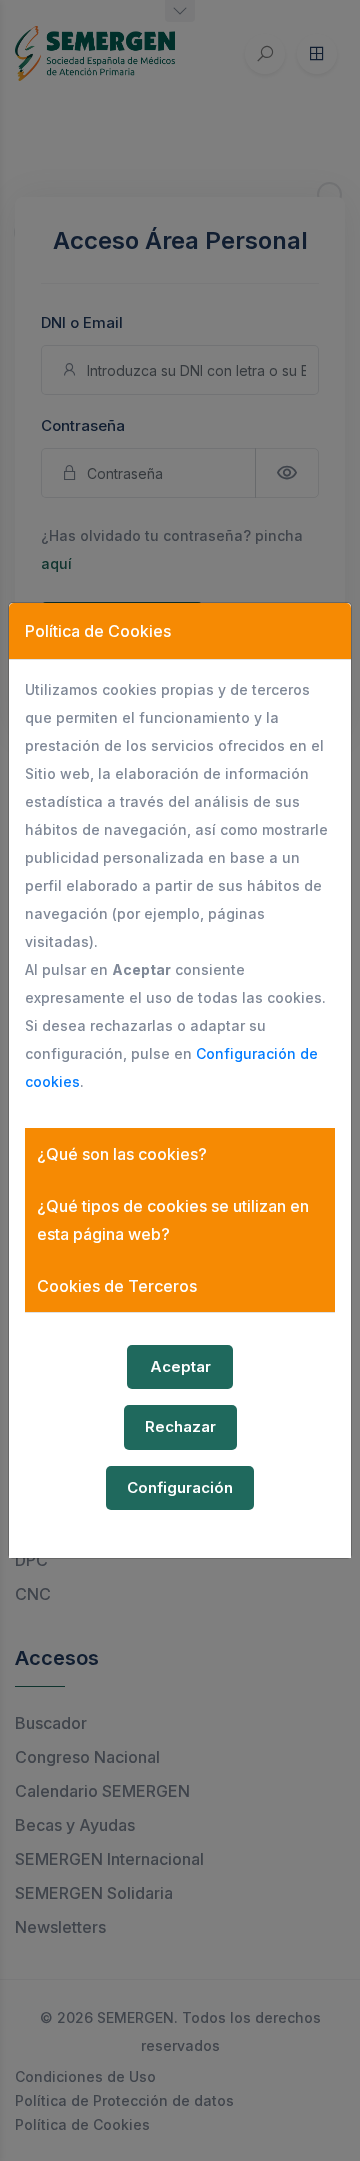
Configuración (180, 1487)
